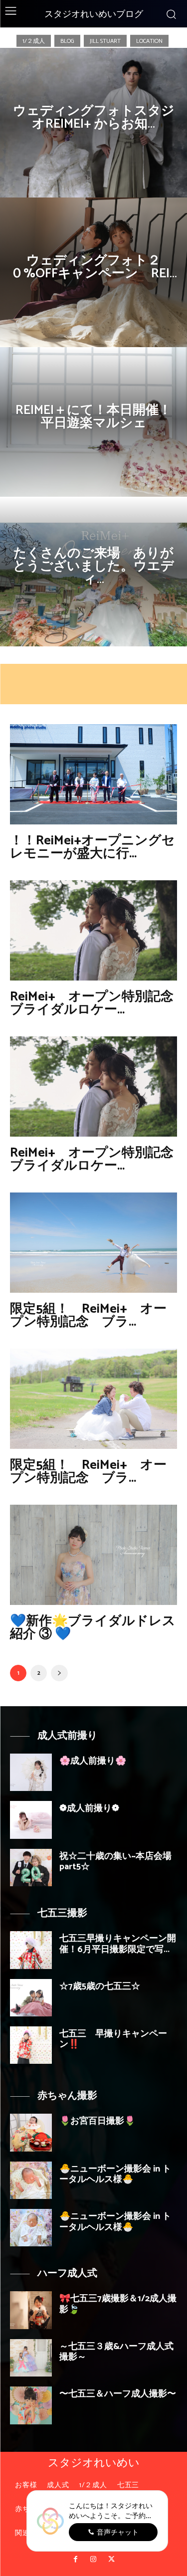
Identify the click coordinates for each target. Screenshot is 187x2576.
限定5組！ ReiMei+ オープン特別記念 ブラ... (88, 1315)
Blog (67, 41)
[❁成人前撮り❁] (31, 1820)
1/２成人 (34, 41)
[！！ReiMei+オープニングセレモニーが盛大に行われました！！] (93, 774)
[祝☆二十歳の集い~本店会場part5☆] (31, 1868)
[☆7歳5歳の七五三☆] (31, 1998)
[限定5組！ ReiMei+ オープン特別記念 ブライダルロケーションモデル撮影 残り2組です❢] (93, 1243)
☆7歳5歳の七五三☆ (100, 1986)
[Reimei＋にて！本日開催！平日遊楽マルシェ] (93, 422)
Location (149, 41)
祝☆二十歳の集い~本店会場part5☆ (115, 1862)
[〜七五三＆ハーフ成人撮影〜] (31, 2405)
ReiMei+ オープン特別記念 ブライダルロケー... (98, 1003)
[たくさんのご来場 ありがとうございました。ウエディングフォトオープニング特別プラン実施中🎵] (93, 572)
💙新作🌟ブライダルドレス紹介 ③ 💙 (93, 1628)
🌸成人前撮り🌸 (93, 1761)
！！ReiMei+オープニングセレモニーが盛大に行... (93, 847)
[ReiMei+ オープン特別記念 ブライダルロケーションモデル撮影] (93, 930)
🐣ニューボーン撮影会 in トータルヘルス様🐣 (115, 2175)
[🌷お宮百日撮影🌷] (31, 2132)
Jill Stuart (105, 41)
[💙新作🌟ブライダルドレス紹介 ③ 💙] (93, 1555)
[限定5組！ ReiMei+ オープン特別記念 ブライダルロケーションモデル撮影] (93, 1399)
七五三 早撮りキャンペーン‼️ (113, 2039)
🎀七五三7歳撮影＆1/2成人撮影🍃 (118, 2304)
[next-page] (59, 1673)
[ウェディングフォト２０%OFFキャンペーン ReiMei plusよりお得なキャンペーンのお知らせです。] (93, 272)
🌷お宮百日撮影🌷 (97, 2121)
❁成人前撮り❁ (89, 1808)
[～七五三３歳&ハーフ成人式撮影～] (31, 2358)
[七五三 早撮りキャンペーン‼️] (31, 2045)
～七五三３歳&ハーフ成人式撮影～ (116, 2352)
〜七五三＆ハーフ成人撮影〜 (118, 2394)
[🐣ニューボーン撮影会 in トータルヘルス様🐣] (31, 2180)
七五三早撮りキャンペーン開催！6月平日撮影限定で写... (118, 1944)
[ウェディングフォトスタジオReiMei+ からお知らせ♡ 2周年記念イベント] (93, 123)
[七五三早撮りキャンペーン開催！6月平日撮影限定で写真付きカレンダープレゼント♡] (31, 1950)
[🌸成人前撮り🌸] (31, 1772)
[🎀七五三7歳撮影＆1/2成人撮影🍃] (31, 2310)
